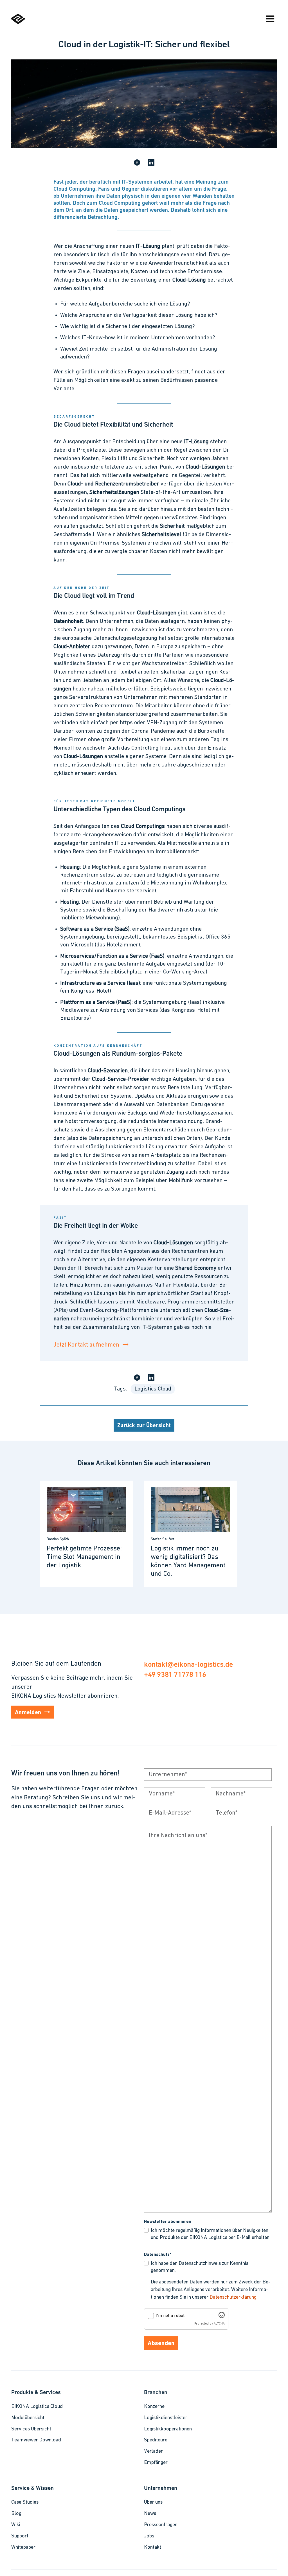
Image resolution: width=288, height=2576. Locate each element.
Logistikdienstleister (166, 2418)
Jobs (149, 2536)
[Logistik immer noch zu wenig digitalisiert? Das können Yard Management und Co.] (190, 1534)
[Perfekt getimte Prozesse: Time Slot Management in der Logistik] (86, 1534)
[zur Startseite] (18, 23)
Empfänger (156, 2463)
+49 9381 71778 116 (175, 1674)
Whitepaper (23, 2548)
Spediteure (156, 2440)
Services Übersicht (31, 2429)
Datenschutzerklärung (233, 2298)
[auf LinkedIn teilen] (151, 163)
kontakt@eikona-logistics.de (188, 1664)
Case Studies (25, 2503)
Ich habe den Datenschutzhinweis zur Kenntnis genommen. (200, 2267)
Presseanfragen (161, 2525)
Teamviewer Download (36, 2440)
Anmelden (28, 1713)
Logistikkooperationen (168, 2429)
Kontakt (153, 2548)
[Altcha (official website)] (222, 2317)
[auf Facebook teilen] (137, 163)
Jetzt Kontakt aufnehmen (86, 1345)
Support (20, 2536)
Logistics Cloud (153, 1389)
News (150, 2514)
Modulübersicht (28, 2418)
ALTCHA (219, 2324)
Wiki (16, 2525)
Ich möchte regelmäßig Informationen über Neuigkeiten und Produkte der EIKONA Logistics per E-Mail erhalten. (211, 2234)
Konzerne (154, 2407)
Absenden (161, 2344)
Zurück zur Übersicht (144, 1426)
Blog (16, 2514)
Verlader (153, 2452)
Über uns (153, 2503)
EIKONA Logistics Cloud (37, 2407)
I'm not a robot (170, 2316)
